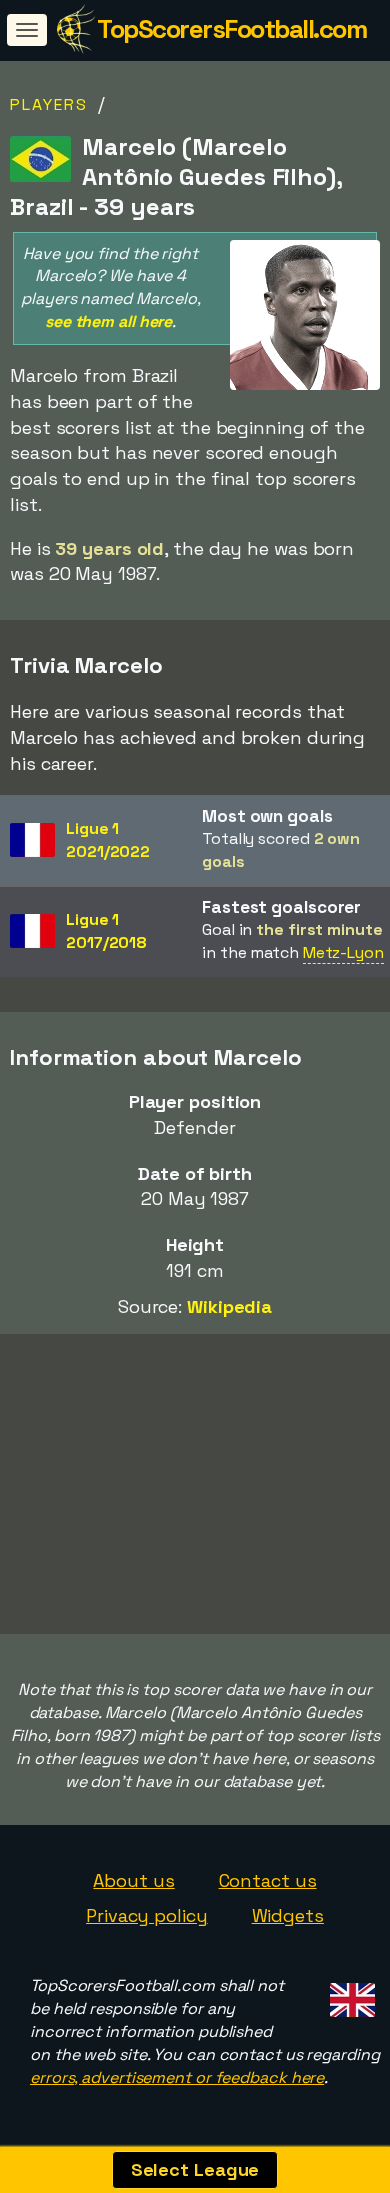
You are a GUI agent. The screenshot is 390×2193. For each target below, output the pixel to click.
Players (49, 104)
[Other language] (349, 1993)
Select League (195, 2169)
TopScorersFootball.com (231, 29)
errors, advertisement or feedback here (177, 2077)
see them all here (108, 321)
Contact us (268, 1880)
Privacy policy (147, 1915)
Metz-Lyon (343, 952)
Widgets (288, 1915)
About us (133, 1880)
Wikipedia (229, 1306)
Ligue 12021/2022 (108, 840)
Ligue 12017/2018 (106, 931)
